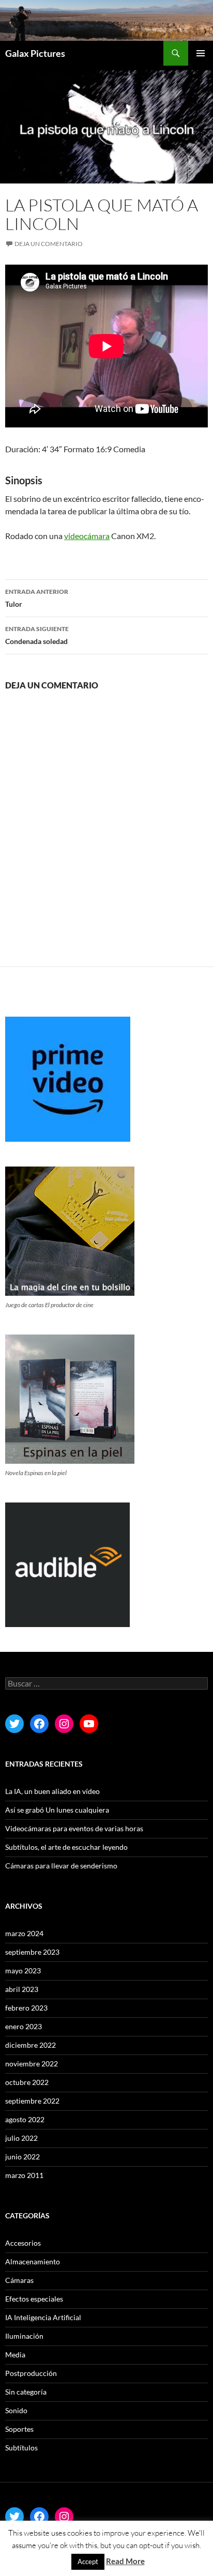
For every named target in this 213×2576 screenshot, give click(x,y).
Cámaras (19, 2280)
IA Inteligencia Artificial (43, 2317)
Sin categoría (26, 2392)
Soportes (19, 2429)
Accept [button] (88, 2562)
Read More (125, 2561)
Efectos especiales (34, 2299)
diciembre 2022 (31, 2045)
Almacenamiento (33, 2261)
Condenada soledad (37, 635)
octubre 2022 (27, 2082)
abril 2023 (22, 1989)
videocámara (87, 536)
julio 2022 (21, 2138)
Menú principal (201, 53)
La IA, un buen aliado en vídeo (52, 1791)
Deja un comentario (49, 244)
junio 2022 (22, 2157)
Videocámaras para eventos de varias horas (74, 1828)
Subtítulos (21, 2448)
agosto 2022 (25, 2119)
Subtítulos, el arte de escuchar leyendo (66, 1847)
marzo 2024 (24, 1933)
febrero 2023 (26, 2008)
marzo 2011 (24, 2175)
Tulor (37, 598)
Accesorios (23, 2243)
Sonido (16, 2410)
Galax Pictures (35, 53)
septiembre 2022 (32, 2101)
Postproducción (31, 2373)
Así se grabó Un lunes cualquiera (57, 1810)
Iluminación (24, 2336)
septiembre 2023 (32, 1952)
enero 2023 (24, 2026)
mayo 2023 (23, 1971)
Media (15, 2355)
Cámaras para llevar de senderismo (61, 1866)
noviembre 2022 (32, 2064)
